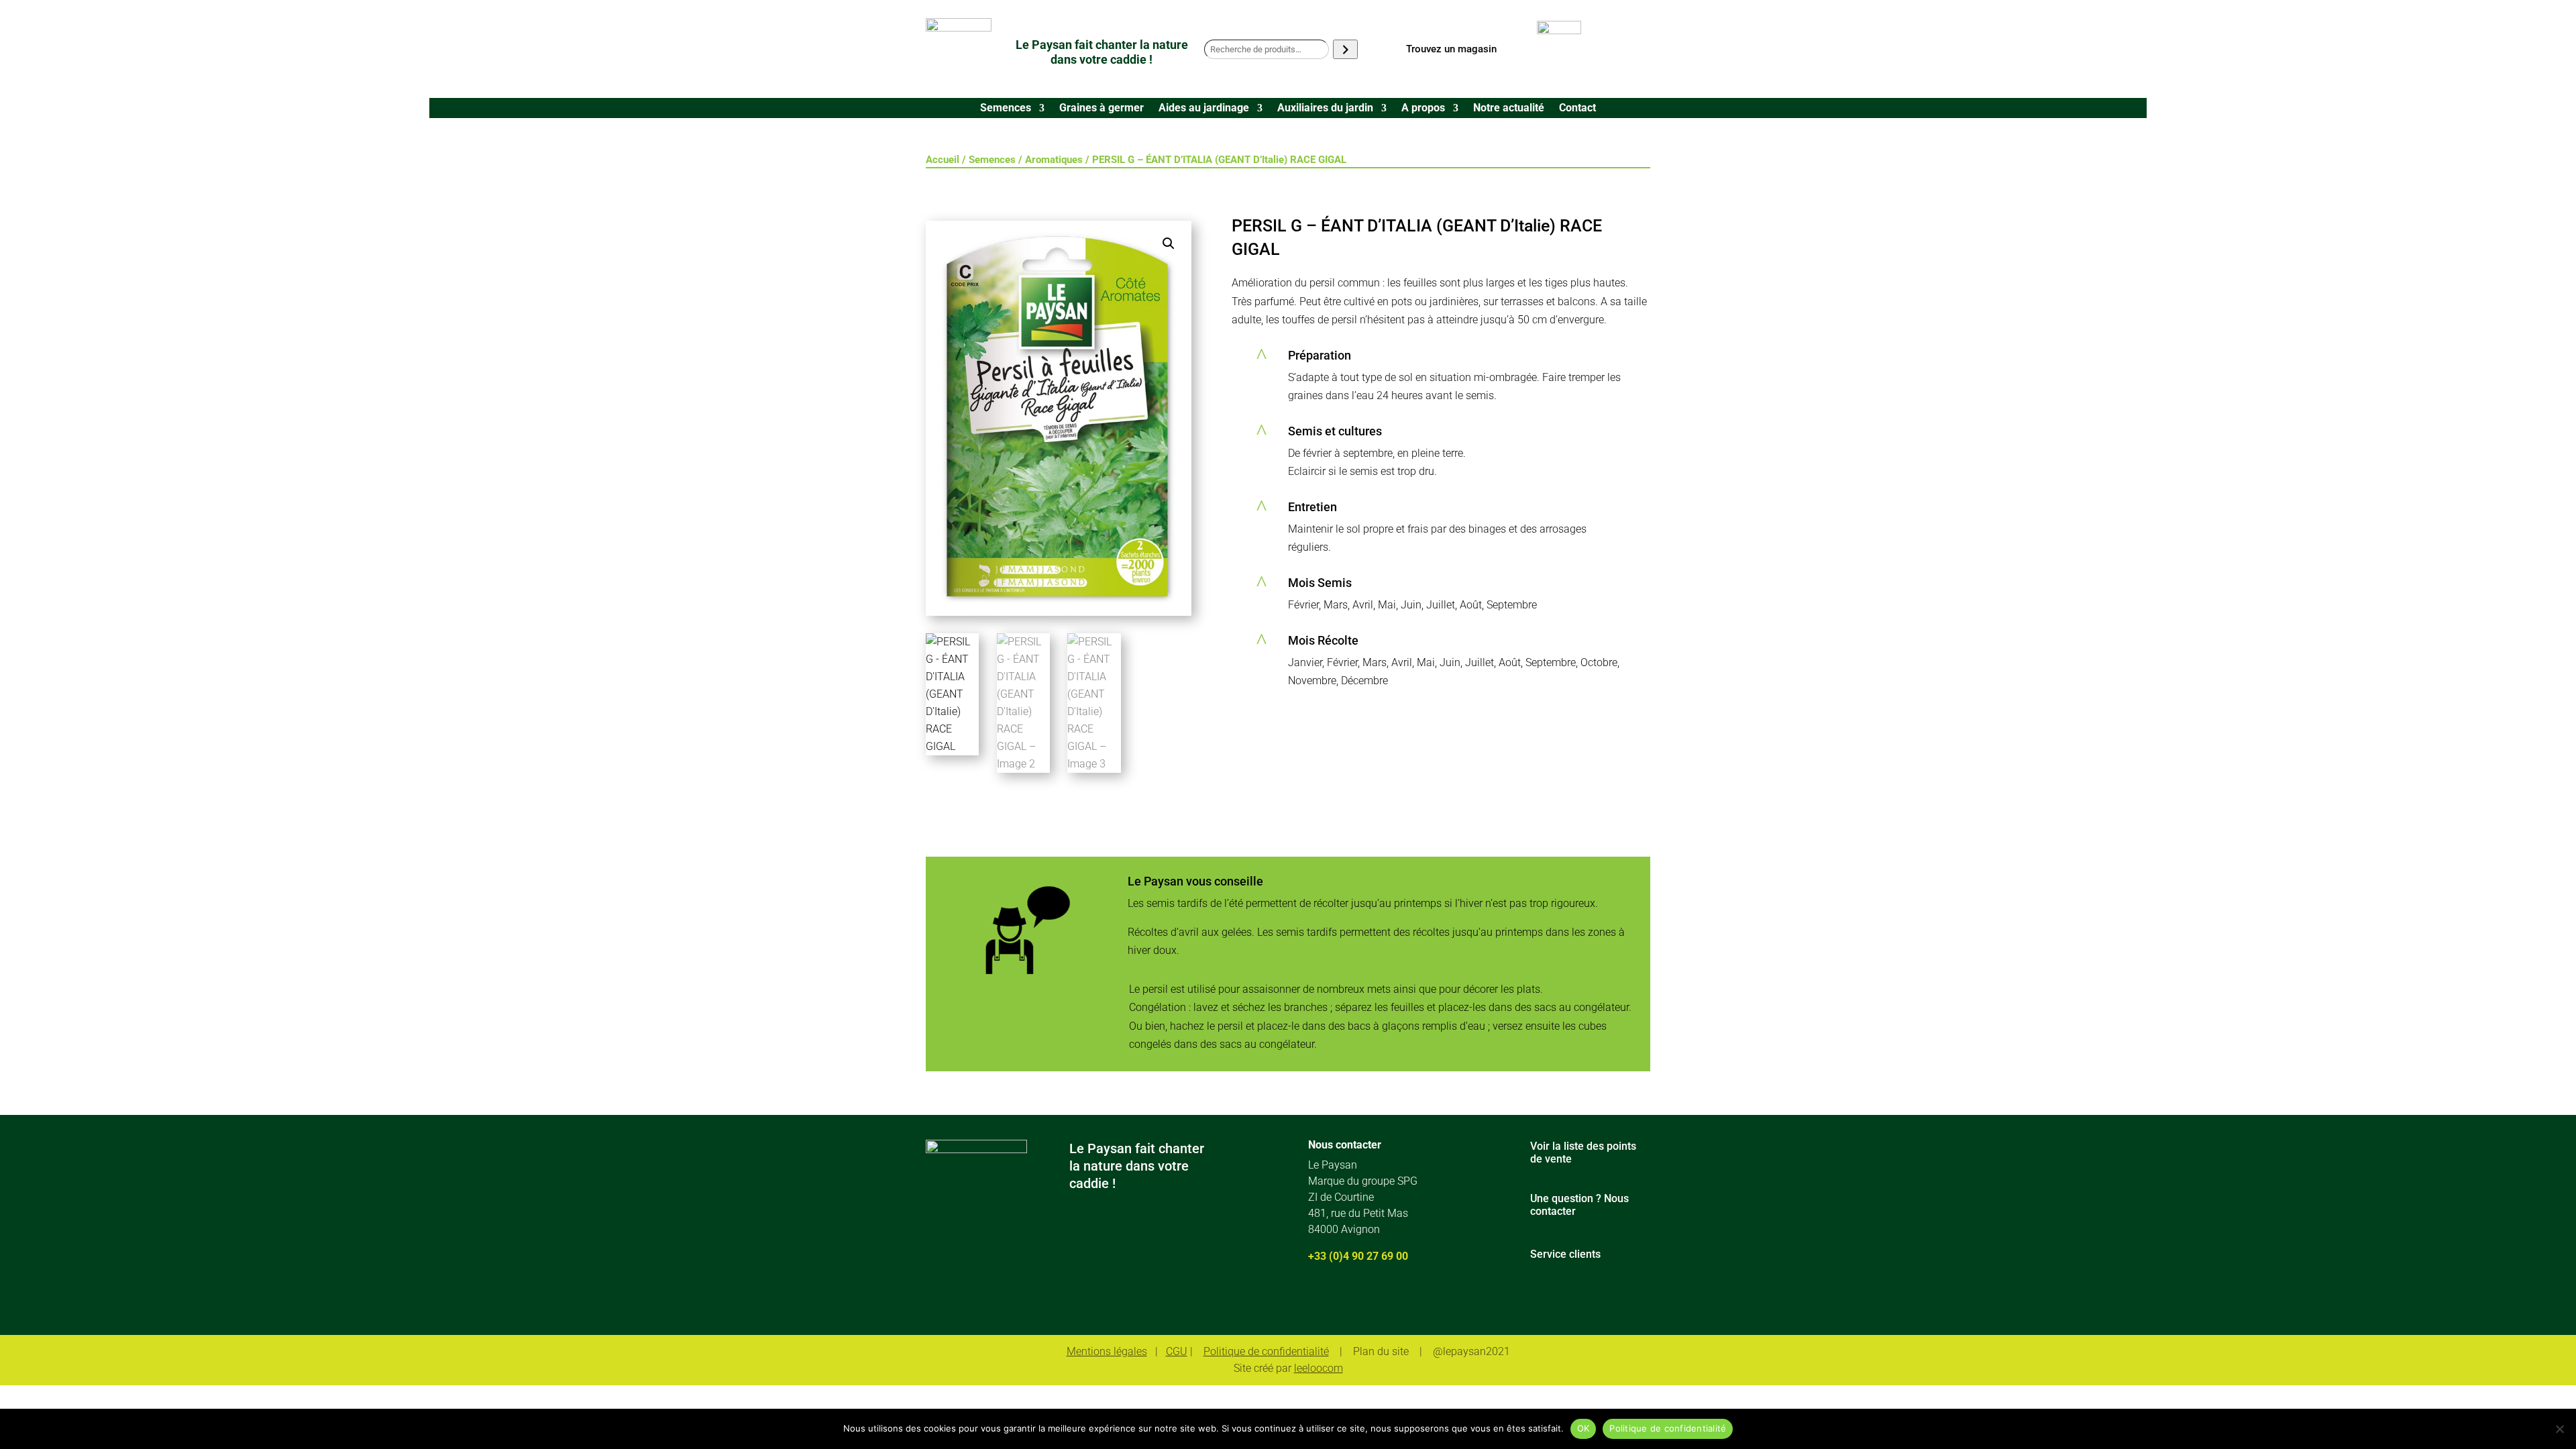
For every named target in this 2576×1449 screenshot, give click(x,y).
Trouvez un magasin (1451, 49)
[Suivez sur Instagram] (1354, 1301)
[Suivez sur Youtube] (1393, 1301)
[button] (1169, 244)
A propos (1423, 109)
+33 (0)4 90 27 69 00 (1358, 1256)
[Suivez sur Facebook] (1315, 1301)
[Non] (2559, 1429)
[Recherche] (1345, 49)
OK (1584, 1428)
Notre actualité (1509, 109)
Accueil (943, 160)
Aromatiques (1054, 160)
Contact (1577, 109)
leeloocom (1319, 1368)
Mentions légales (1107, 1351)
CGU (1177, 1351)
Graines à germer (1102, 109)
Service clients (1565, 1254)
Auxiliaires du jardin (1325, 109)
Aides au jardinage (1204, 109)
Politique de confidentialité (1266, 1351)
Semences (1006, 109)
